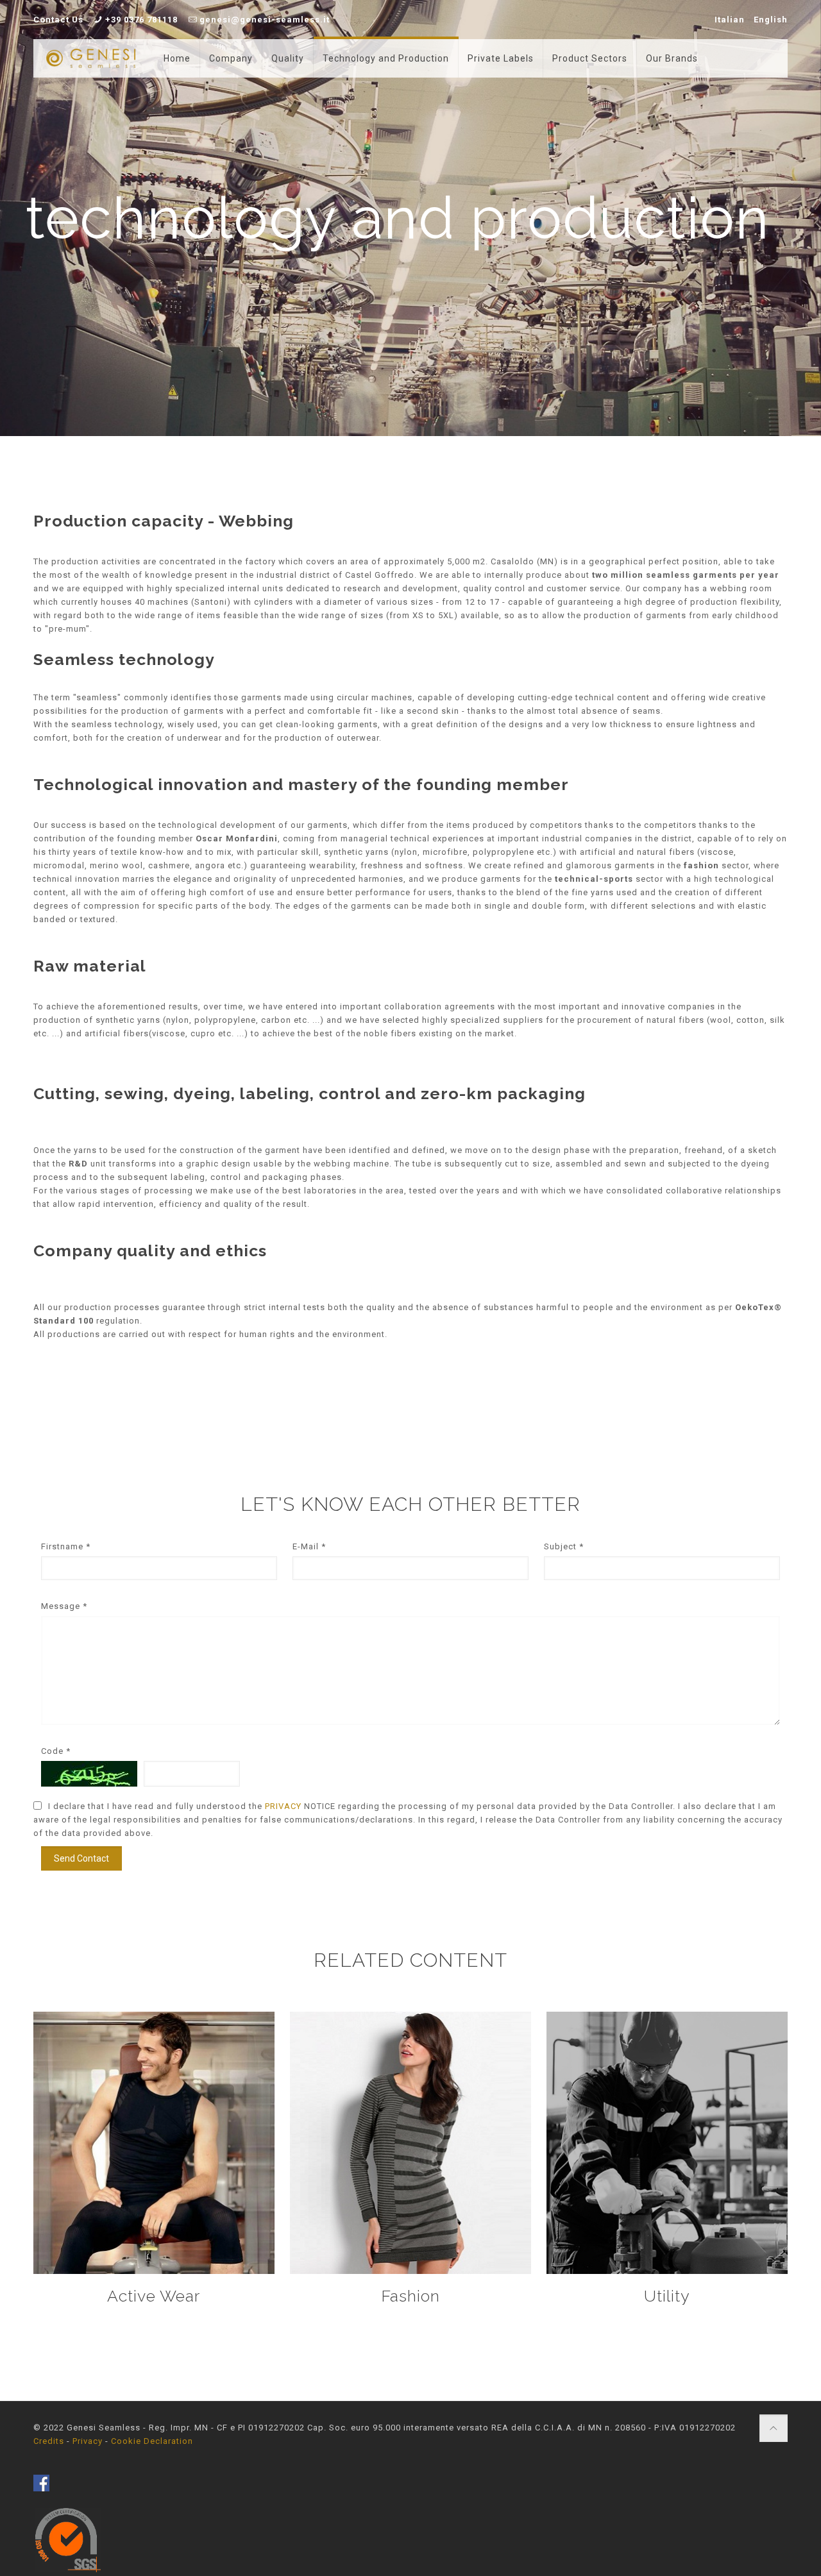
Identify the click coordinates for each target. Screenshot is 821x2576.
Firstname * (66, 1546)
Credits (49, 2441)
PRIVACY (284, 1806)
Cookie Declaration (152, 2441)
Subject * (564, 1546)
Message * (64, 1606)
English (771, 20)
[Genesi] (91, 58)
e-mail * (309, 1546)
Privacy (88, 2441)
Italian (730, 20)
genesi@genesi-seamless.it (265, 20)
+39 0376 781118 (141, 20)
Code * (56, 1751)
